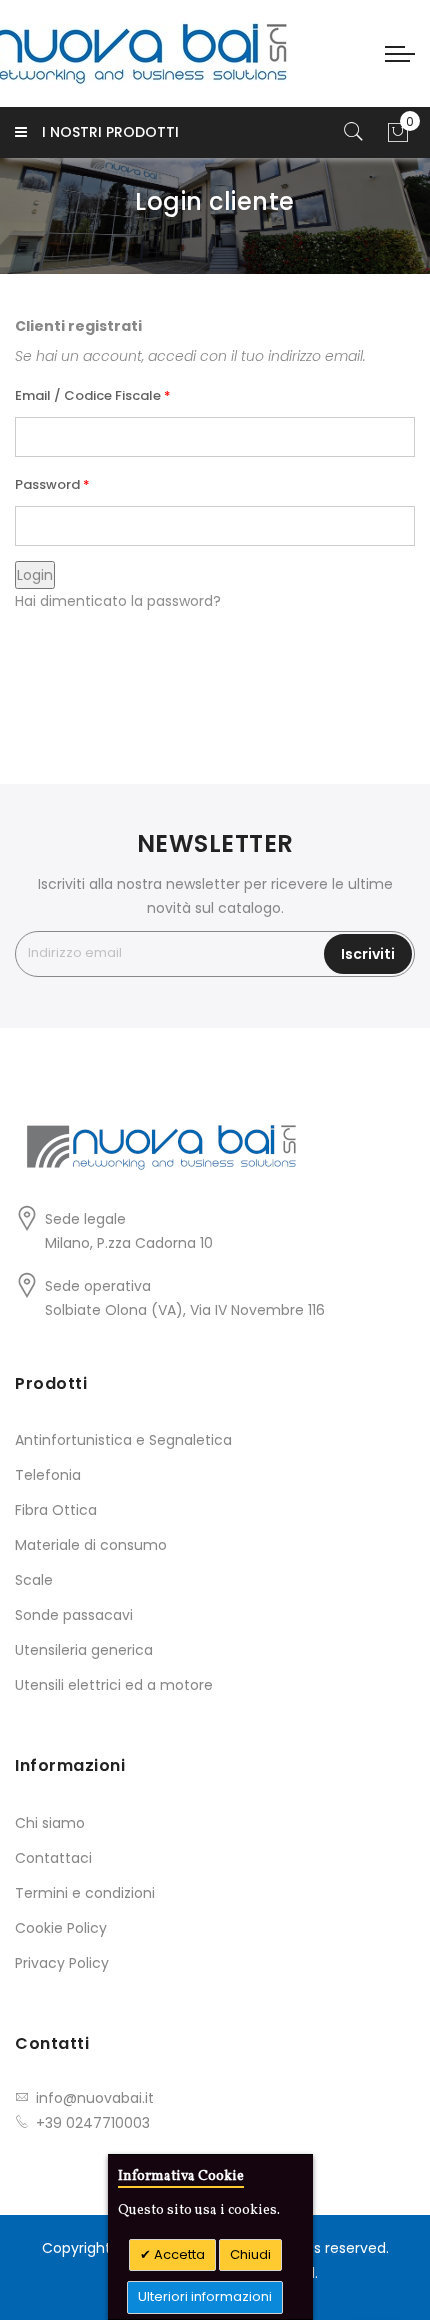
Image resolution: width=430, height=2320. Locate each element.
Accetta (178, 2254)
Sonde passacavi (74, 1615)
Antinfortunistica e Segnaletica (123, 1440)
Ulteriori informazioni (205, 2296)
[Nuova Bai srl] (107, 53)
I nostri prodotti (110, 132)
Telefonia (48, 1475)
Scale (34, 1580)
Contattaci (53, 1858)
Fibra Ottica (56, 1510)
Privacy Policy (62, 1963)
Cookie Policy (61, 1928)
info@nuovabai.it (95, 2098)
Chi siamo (50, 1823)
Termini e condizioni (85, 1893)
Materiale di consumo (91, 1545)
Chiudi (250, 2254)
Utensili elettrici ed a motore (114, 1685)
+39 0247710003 (93, 2123)
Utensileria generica (84, 1650)
